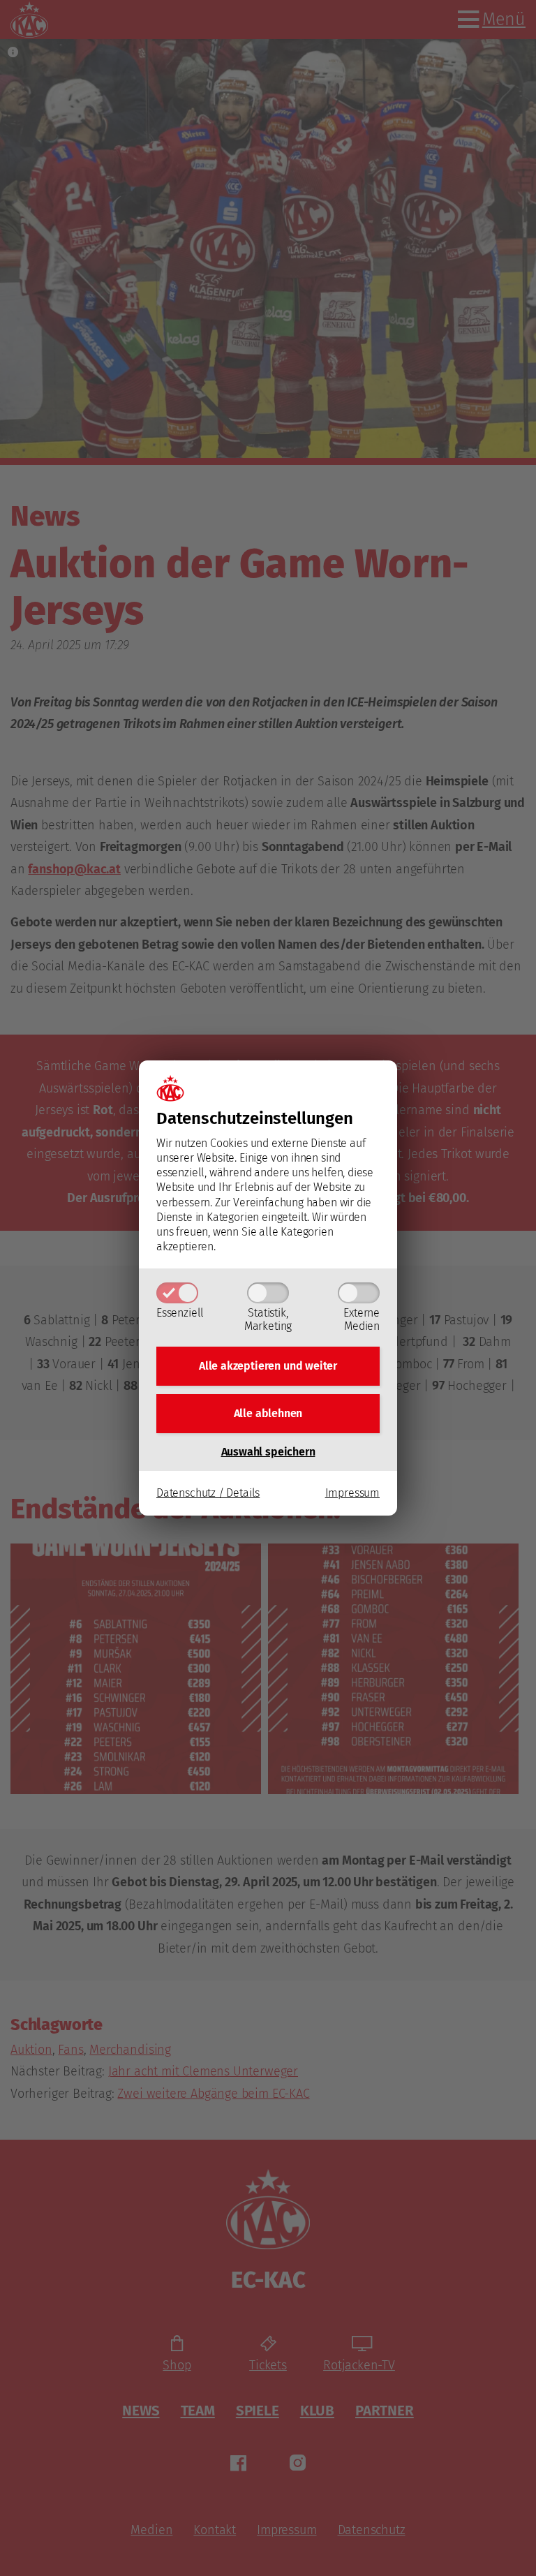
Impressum (352, 1493)
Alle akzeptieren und (268, 1366)
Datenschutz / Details (208, 1493)
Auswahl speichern (268, 1452)
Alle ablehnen (268, 1413)
